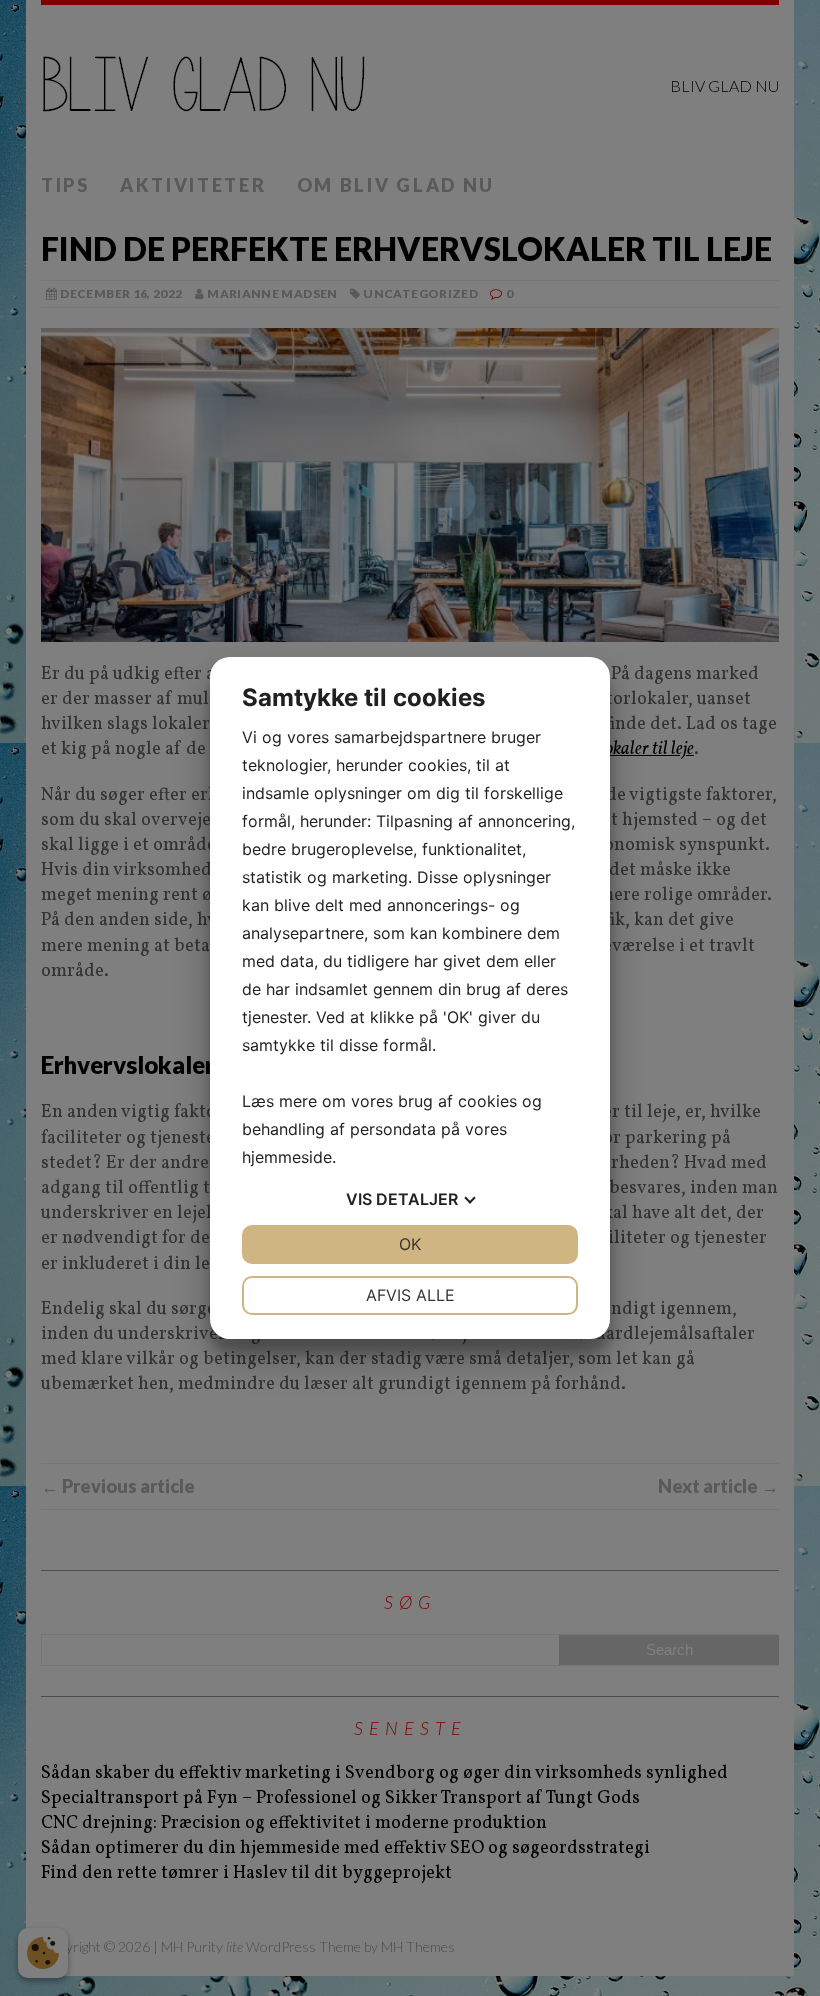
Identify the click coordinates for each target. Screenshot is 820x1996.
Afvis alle (410, 1295)
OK (410, 1244)
